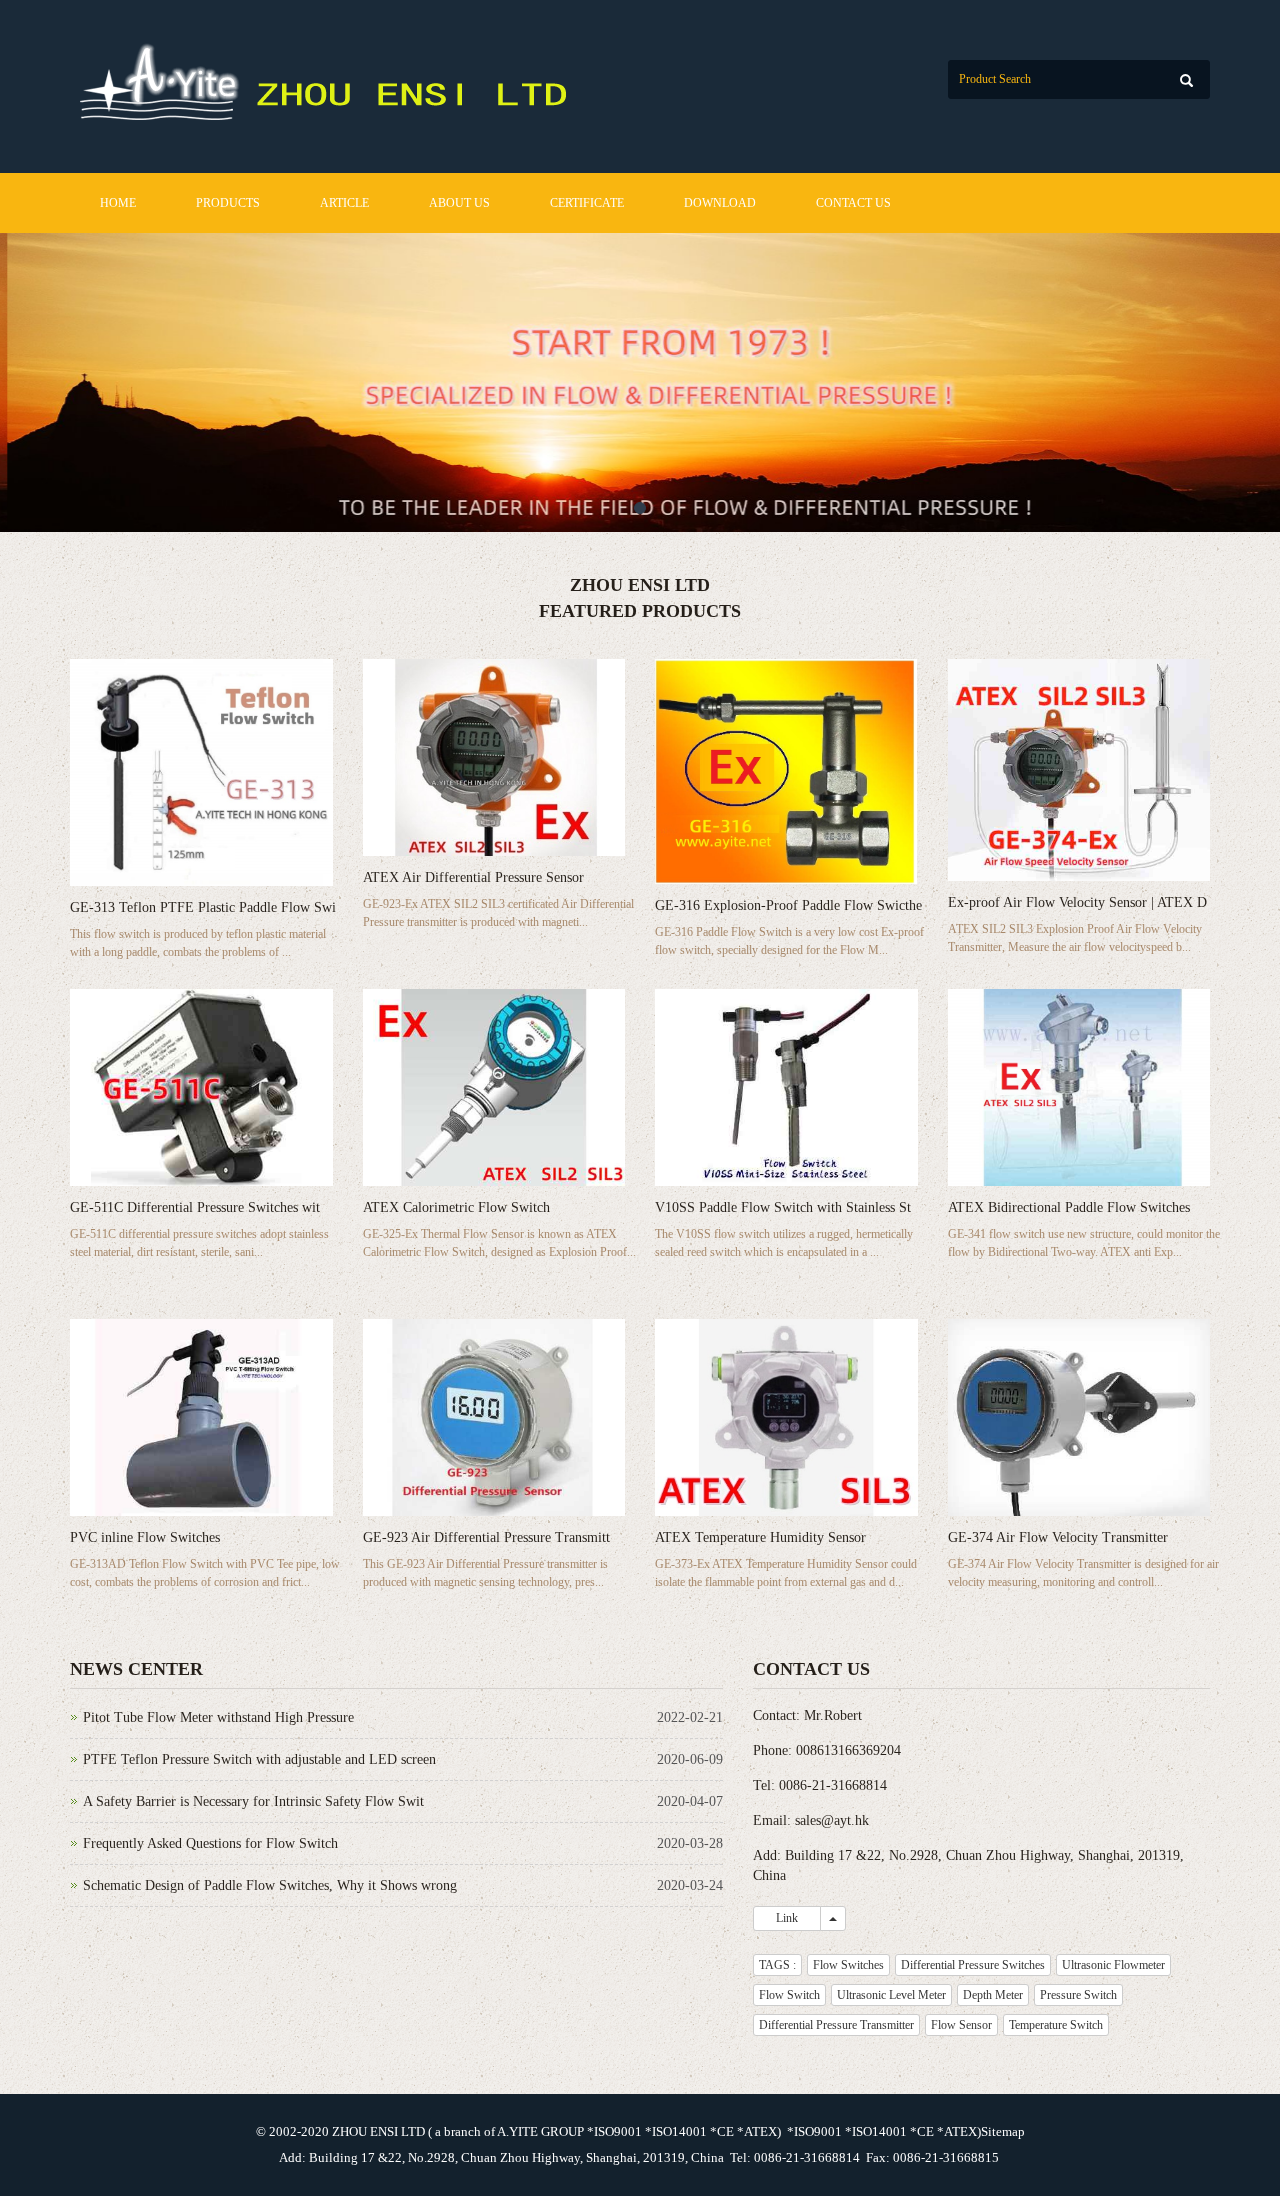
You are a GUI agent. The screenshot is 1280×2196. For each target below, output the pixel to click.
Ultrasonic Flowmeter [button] (1113, 1965)
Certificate (587, 203)
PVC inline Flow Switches (145, 1537)
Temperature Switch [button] (1056, 2025)
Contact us (853, 203)
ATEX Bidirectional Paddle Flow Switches (1069, 1207)
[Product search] (1186, 80)
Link (787, 1918)
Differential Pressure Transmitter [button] (836, 2025)
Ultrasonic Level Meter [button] (891, 1995)
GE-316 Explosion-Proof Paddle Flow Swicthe (788, 905)
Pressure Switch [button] (1078, 1995)
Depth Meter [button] (993, 1995)
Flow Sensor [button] (961, 2025)
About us (459, 203)
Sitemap (1003, 2131)
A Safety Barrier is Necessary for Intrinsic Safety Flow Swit (253, 1801)
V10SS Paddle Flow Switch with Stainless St (783, 1207)
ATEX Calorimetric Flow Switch (456, 1207)
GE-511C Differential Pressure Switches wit (195, 1207)
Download (720, 203)
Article (344, 203)
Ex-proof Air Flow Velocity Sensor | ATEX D (1077, 902)
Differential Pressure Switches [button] (973, 1965)
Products (228, 203)
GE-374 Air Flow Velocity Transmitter (1058, 1537)
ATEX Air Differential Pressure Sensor (473, 877)
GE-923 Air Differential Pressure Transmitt (486, 1537)
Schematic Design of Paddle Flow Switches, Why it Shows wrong (270, 1885)
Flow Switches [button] (848, 1965)
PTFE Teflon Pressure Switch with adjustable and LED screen (259, 1759)
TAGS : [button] (777, 1965)
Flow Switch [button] (789, 1995)
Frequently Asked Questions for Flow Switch (210, 1843)
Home (118, 203)
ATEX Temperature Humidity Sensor (760, 1537)
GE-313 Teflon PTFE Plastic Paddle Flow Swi (203, 907)
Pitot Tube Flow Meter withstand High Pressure (218, 1717)
